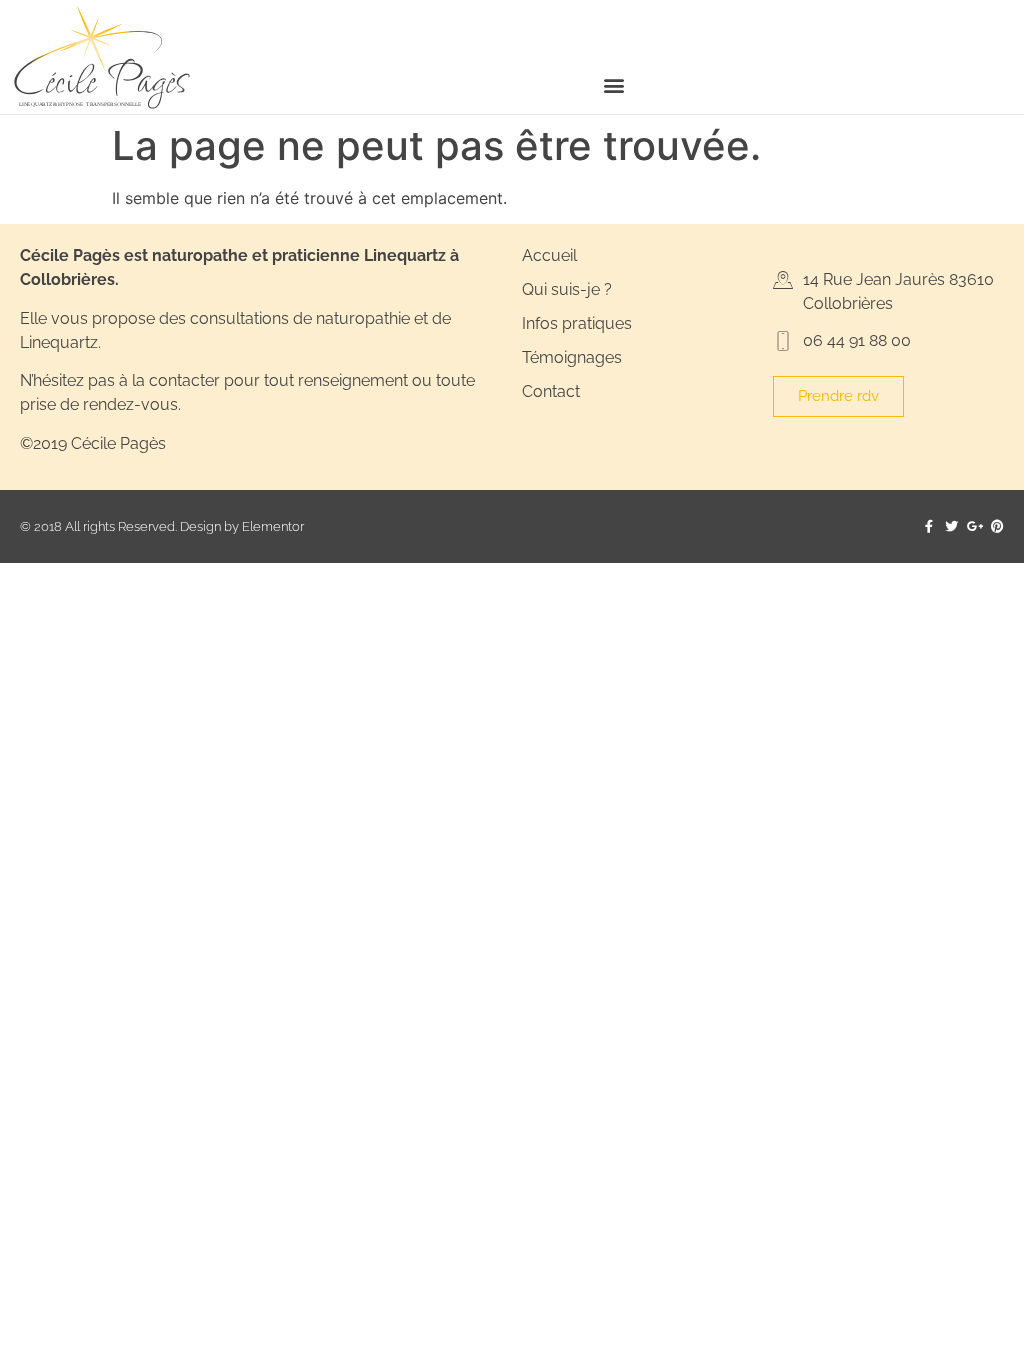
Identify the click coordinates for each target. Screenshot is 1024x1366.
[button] (614, 84)
